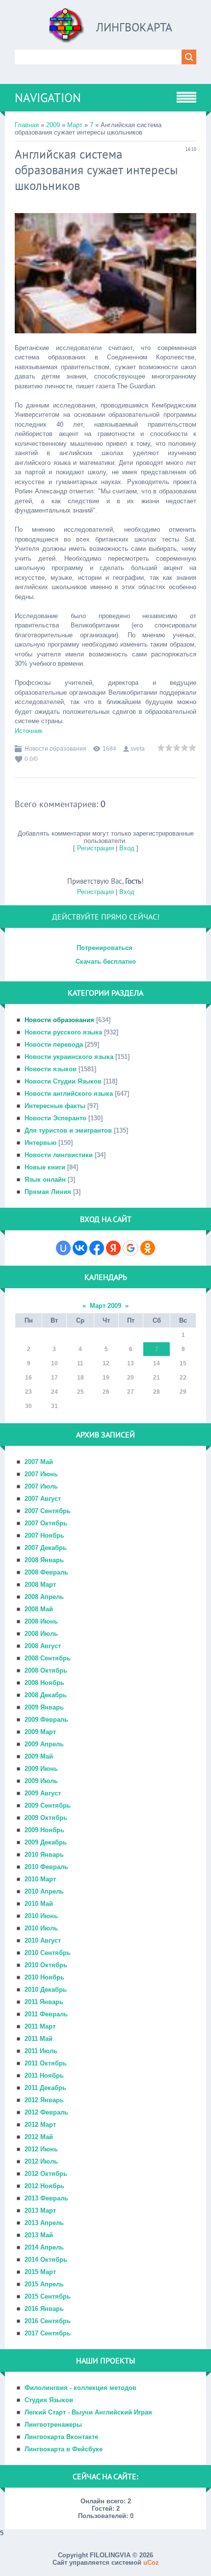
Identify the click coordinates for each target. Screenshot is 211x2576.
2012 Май (39, 2137)
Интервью (40, 1143)
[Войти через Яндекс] (113, 1248)
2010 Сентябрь (48, 1953)
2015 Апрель (44, 2284)
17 (54, 1378)
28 (157, 1392)
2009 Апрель (44, 1744)
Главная (27, 125)
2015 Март (40, 2272)
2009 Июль (41, 1781)
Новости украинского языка (69, 1057)
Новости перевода (54, 1044)
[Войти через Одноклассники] (148, 1248)
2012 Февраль (46, 2112)
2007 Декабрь (46, 1548)
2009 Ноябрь (44, 1830)
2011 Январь (44, 2002)
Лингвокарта (134, 27)
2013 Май (39, 2235)
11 (80, 1363)
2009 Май (39, 1756)
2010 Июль (41, 1928)
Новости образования (55, 749)
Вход (127, 848)
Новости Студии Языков (63, 1081)
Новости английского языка (69, 1094)
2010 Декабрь (46, 1990)
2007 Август (43, 1499)
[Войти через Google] (131, 1248)
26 (106, 1392)
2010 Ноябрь (44, 1977)
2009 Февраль (46, 1720)
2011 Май (39, 2039)
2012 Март (40, 2125)
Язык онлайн (45, 1180)
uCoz (151, 2562)
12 (106, 1363)
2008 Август (43, 1646)
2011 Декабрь (45, 2088)
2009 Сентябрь (48, 1805)
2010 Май (39, 1904)
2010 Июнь (41, 1916)
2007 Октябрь (46, 1523)
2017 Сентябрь (48, 2333)
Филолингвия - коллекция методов (80, 2388)
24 (54, 1392)
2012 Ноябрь (44, 2186)
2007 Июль (41, 1486)
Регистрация (95, 848)
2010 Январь (44, 1855)
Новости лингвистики (59, 1155)
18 (80, 1378)
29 (183, 1392)
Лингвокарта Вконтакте (61, 2437)
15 (183, 1363)
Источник (28, 731)
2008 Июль (41, 1634)
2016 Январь (44, 2309)
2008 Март (40, 1585)
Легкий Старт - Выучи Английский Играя (88, 2412)
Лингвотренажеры (53, 2425)
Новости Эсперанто (55, 1118)
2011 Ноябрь (44, 2075)
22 (183, 1378)
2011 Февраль (46, 2014)
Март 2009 (105, 1306)
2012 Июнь (41, 2149)
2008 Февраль (46, 1572)
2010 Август (43, 1940)
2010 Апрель (44, 1891)
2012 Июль (41, 2161)
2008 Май (39, 1609)
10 (54, 1363)
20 (131, 1378)
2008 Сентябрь (48, 1658)
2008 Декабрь (46, 1695)
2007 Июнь (41, 1474)
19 (106, 1378)
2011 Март (40, 2026)
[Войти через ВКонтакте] (80, 1248)
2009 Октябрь (46, 1818)
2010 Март (40, 1879)
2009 (53, 125)
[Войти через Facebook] (97, 1248)
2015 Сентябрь (48, 2296)
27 (131, 1392)
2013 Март (40, 2210)
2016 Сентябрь (48, 2321)
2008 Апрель (44, 1597)
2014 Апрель (44, 2247)
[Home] (67, 29)
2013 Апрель (44, 2223)
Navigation (48, 98)
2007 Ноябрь (44, 1535)
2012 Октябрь (46, 2174)
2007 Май (39, 1462)
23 (28, 1392)
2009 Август (43, 1793)
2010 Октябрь (46, 1965)
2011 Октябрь (46, 2063)
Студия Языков (49, 2400)
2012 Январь (44, 2100)
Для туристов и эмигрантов (68, 1130)
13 (131, 1363)
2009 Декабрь (46, 1842)
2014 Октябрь (46, 2260)
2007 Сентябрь (48, 1511)
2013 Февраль (46, 2198)
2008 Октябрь (46, 1670)
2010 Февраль (46, 1867)
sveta (138, 749)
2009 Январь (44, 1707)
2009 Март (40, 1732)
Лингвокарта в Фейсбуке (64, 2449)
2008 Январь (44, 1560)
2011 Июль (41, 2051)
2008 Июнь (41, 1621)
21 (157, 1378)
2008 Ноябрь (44, 1683)
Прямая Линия (48, 1192)
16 (28, 1378)
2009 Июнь (41, 1769)
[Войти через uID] (63, 1248)
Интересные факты (55, 1106)
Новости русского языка (63, 1032)
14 (157, 1363)
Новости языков (51, 1069)
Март (75, 125)
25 (80, 1392)
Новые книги (45, 1167)
